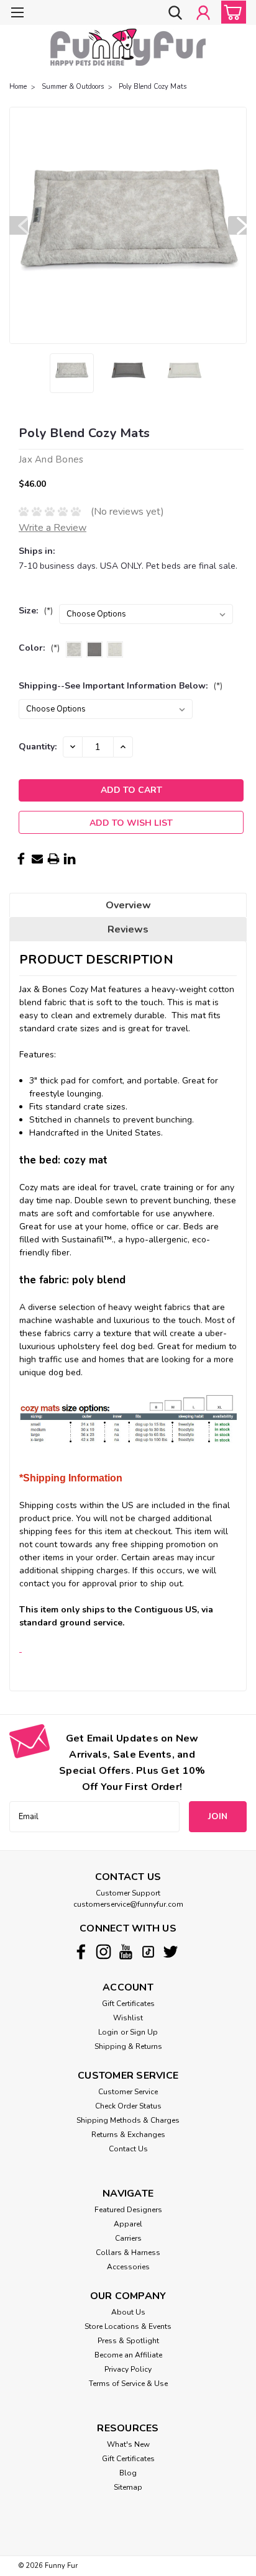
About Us (128, 2312)
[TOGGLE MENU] (17, 14)
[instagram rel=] (103, 1952)
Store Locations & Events (128, 2326)
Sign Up (144, 2032)
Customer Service (128, 2092)
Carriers (128, 2238)
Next (237, 225)
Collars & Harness (128, 2253)
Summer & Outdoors (73, 87)
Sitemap (128, 2487)
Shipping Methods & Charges (128, 2120)
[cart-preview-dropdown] (231, 12)
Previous (19, 225)
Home (18, 87)
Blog (128, 2473)
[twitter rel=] (171, 1952)
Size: (36, 611)
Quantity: (38, 747)
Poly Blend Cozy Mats (153, 87)
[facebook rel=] (81, 1952)
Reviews (128, 929)
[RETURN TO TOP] (21, 1649)
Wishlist (128, 2018)
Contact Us (128, 2149)
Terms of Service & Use (128, 2384)
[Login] (203, 14)
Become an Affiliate (128, 2355)
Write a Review (53, 528)
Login (108, 2032)
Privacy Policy (128, 2369)
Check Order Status (128, 2106)
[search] (175, 14)
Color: (39, 648)
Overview (128, 905)
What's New (128, 2444)
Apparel (128, 2224)
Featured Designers (128, 2210)
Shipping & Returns (128, 2046)
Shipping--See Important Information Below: (121, 686)
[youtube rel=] (126, 1952)
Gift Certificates (128, 2004)
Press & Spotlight (128, 2341)
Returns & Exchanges (128, 2135)
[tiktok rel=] (148, 1952)
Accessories (128, 2267)
